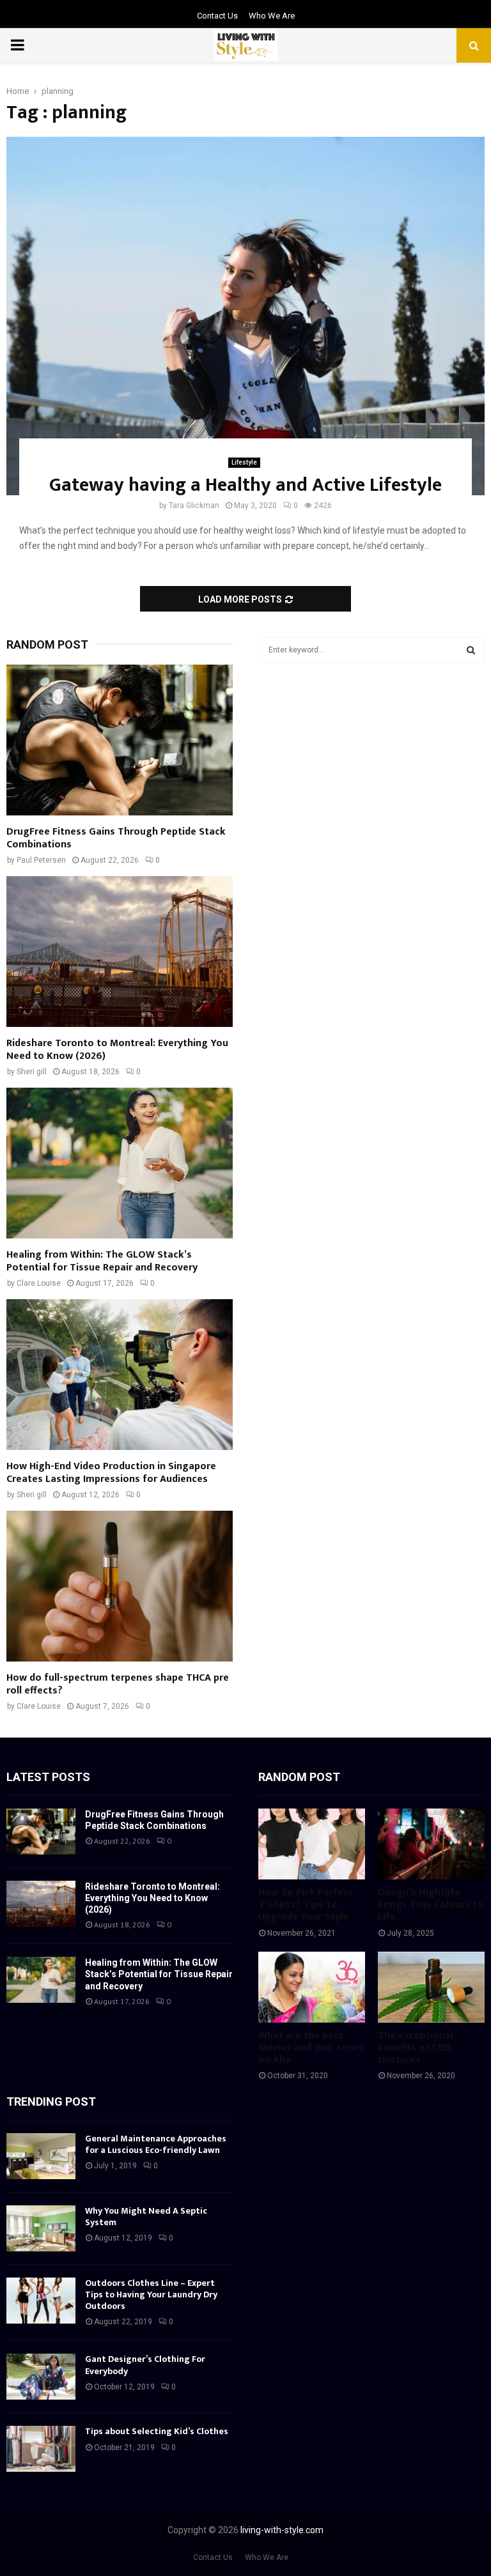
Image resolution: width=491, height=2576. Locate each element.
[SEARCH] (471, 650)
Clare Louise (39, 1283)
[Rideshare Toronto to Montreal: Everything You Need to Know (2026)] (120, 952)
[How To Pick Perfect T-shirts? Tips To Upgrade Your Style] (312, 1844)
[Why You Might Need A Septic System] (41, 2228)
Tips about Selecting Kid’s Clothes (157, 2431)
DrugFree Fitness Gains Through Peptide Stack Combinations (116, 838)
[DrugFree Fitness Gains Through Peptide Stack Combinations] (120, 740)
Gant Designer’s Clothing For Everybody (145, 2365)
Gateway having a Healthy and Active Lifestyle (245, 485)
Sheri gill (32, 1072)
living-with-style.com (282, 2530)
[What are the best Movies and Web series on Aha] (312, 1987)
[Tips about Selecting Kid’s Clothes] (41, 2449)
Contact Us (217, 16)
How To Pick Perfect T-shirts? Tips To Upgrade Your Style (306, 1905)
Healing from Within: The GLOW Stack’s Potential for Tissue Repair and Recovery (102, 1261)
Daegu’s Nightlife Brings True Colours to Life (431, 1905)
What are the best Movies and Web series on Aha (311, 2048)
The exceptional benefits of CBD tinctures (416, 2048)
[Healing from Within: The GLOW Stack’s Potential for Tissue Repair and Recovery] (120, 1163)
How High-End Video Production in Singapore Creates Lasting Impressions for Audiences (111, 1473)
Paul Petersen (41, 860)
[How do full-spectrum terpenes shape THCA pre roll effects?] (120, 1586)
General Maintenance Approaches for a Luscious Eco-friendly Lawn (156, 2144)
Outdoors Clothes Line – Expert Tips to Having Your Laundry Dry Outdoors (151, 2294)
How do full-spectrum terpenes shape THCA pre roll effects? (118, 1684)
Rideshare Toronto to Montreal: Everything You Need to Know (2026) (117, 1050)
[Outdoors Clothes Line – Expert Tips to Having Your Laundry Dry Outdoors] (41, 2301)
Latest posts (48, 1777)
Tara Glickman (194, 505)
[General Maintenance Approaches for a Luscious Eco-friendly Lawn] (41, 2156)
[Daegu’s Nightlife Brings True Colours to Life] (431, 1844)
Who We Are (272, 16)
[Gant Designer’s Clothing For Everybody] (41, 2377)
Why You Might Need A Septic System (146, 2217)
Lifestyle (244, 462)
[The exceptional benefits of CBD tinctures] (431, 1987)
